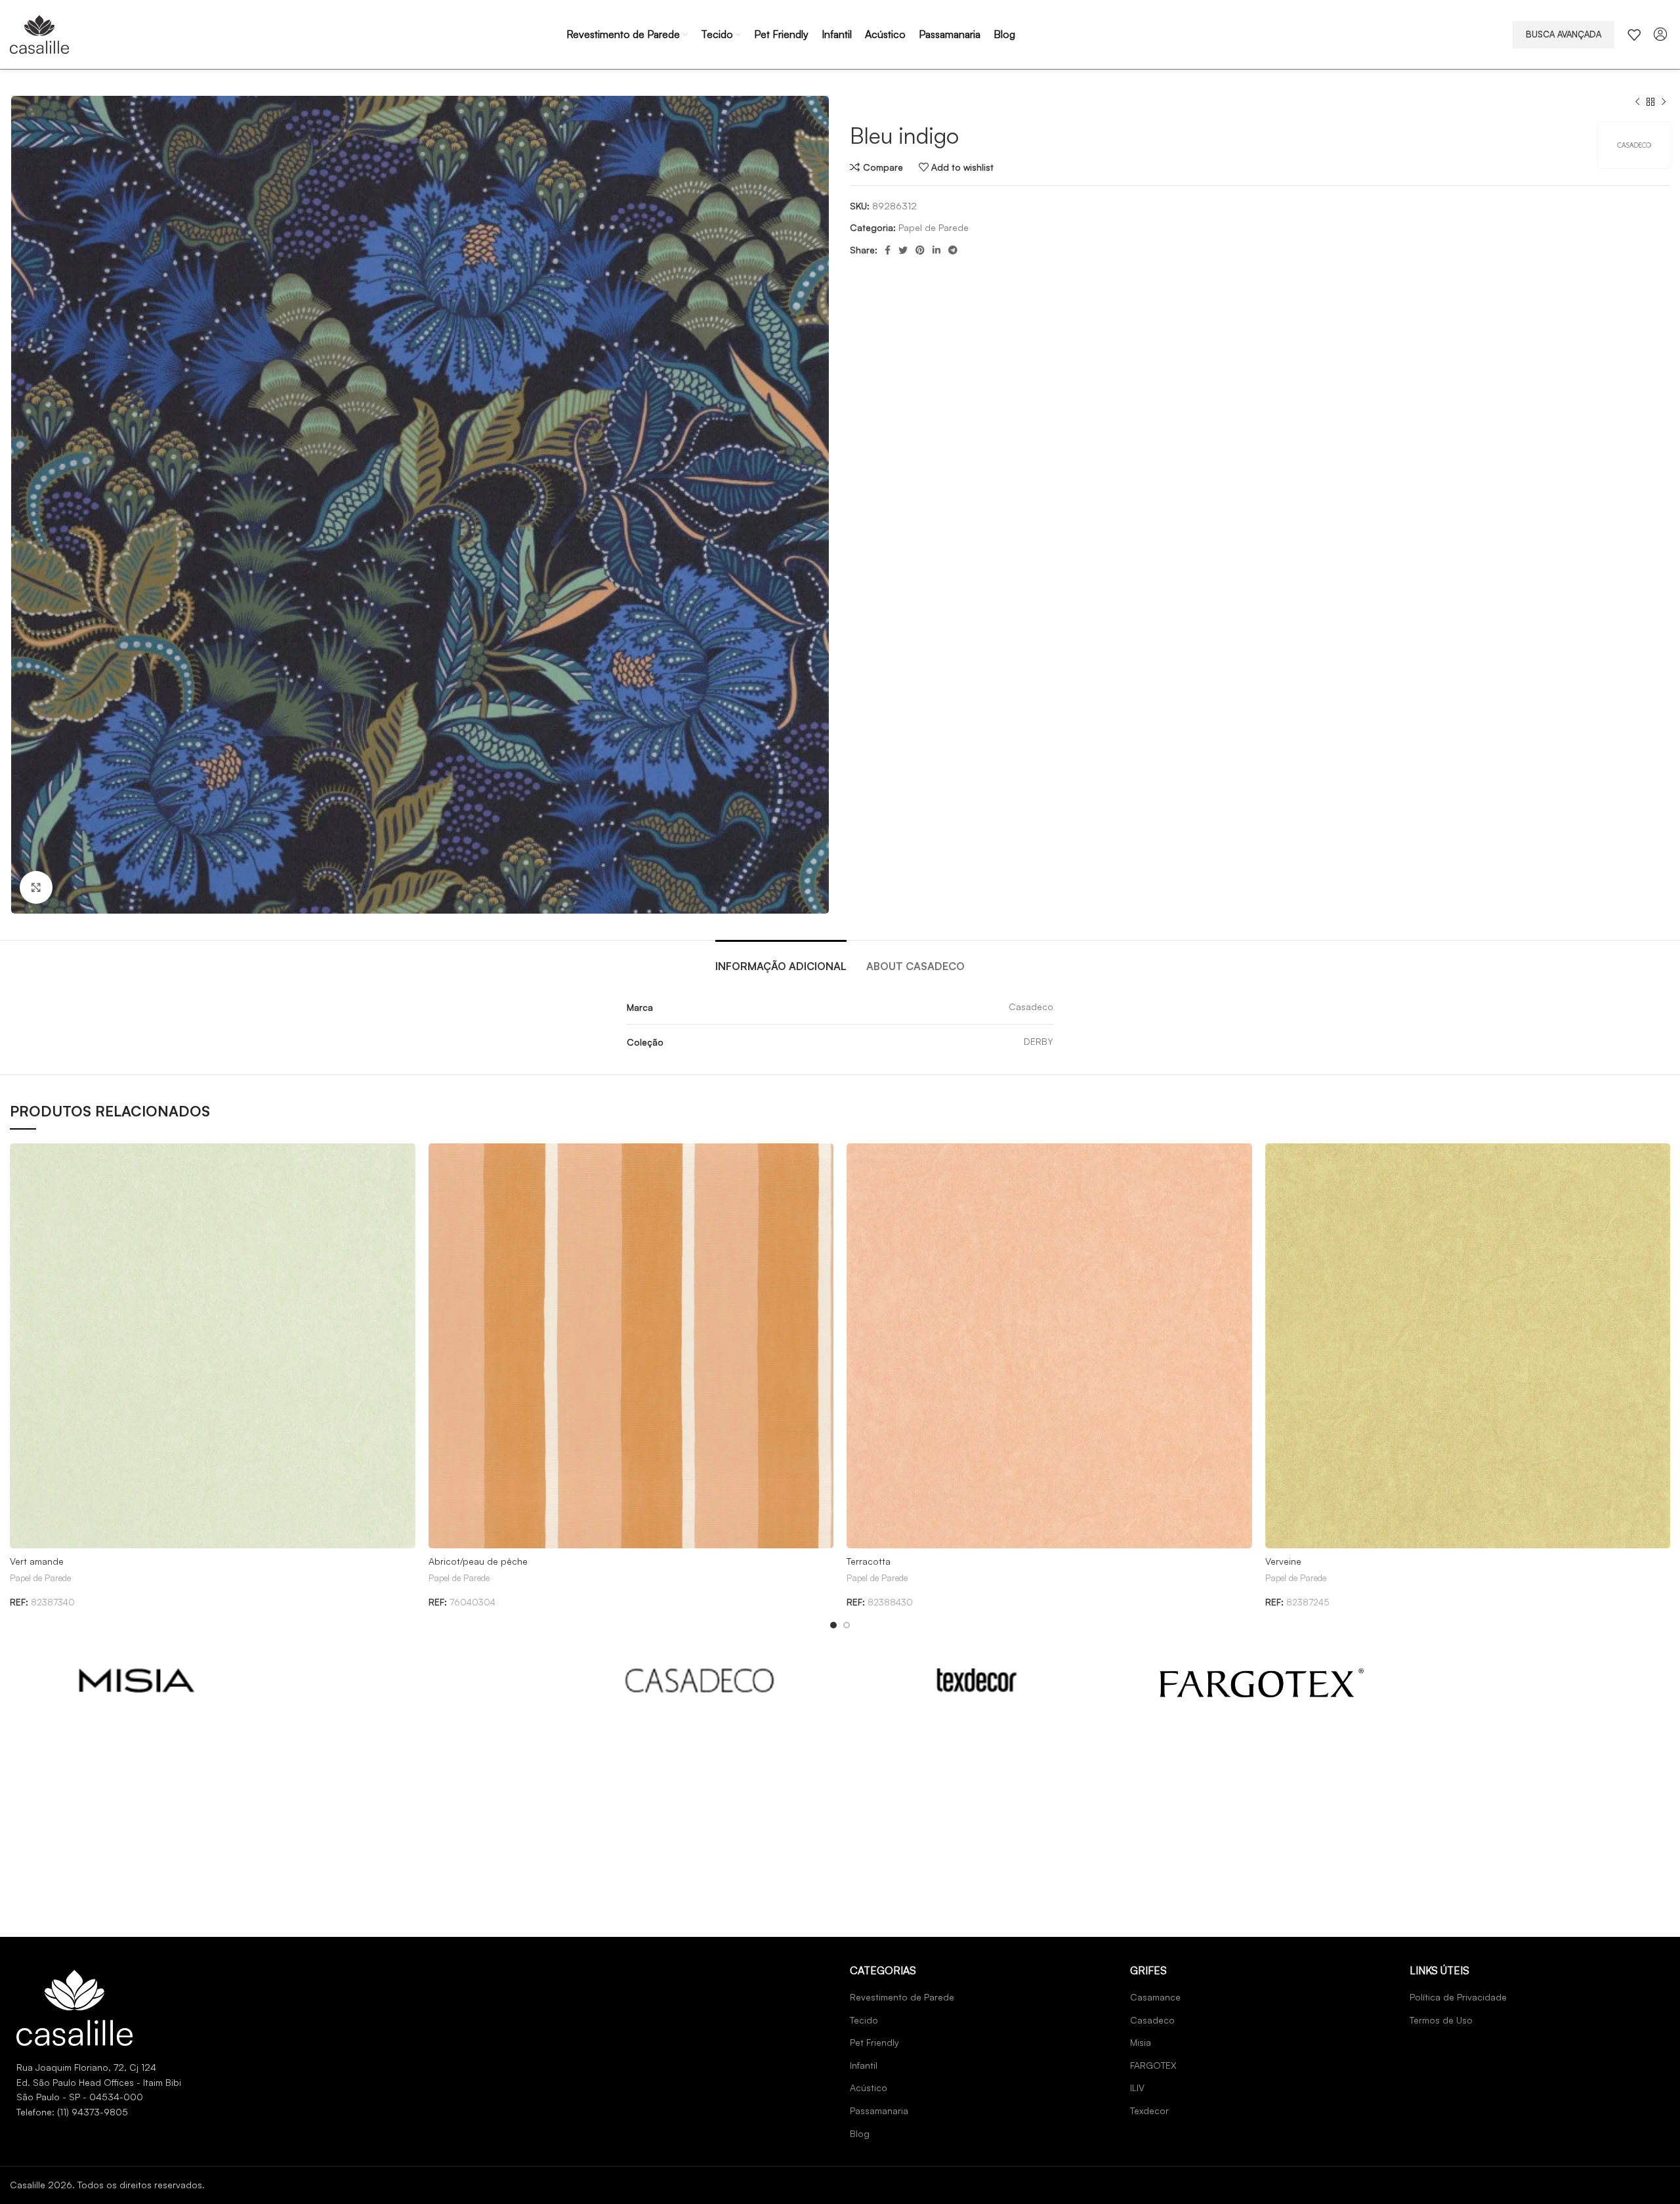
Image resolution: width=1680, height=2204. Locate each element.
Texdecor (1149, 2110)
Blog (860, 2133)
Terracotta (869, 1561)
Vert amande (37, 1561)
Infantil (864, 2065)
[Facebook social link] (888, 250)
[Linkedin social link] (936, 250)
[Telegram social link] (953, 250)
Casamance (1155, 1997)
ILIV (1137, 2087)
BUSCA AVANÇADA (1564, 34)
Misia (1141, 2042)
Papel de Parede (934, 227)
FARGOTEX (1153, 2065)
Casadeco (1152, 2020)
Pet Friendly (874, 2042)
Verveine (1283, 1561)
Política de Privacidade (1458, 1997)
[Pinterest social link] (920, 250)
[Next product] (1664, 102)
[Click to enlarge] (36, 887)
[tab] (781, 960)
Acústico (869, 2087)
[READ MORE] (137, 1681)
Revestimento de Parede (902, 1997)
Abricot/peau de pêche (478, 1561)
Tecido (864, 2020)
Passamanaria (879, 2110)
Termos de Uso (1441, 2020)
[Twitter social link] (903, 250)
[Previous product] (1637, 102)
